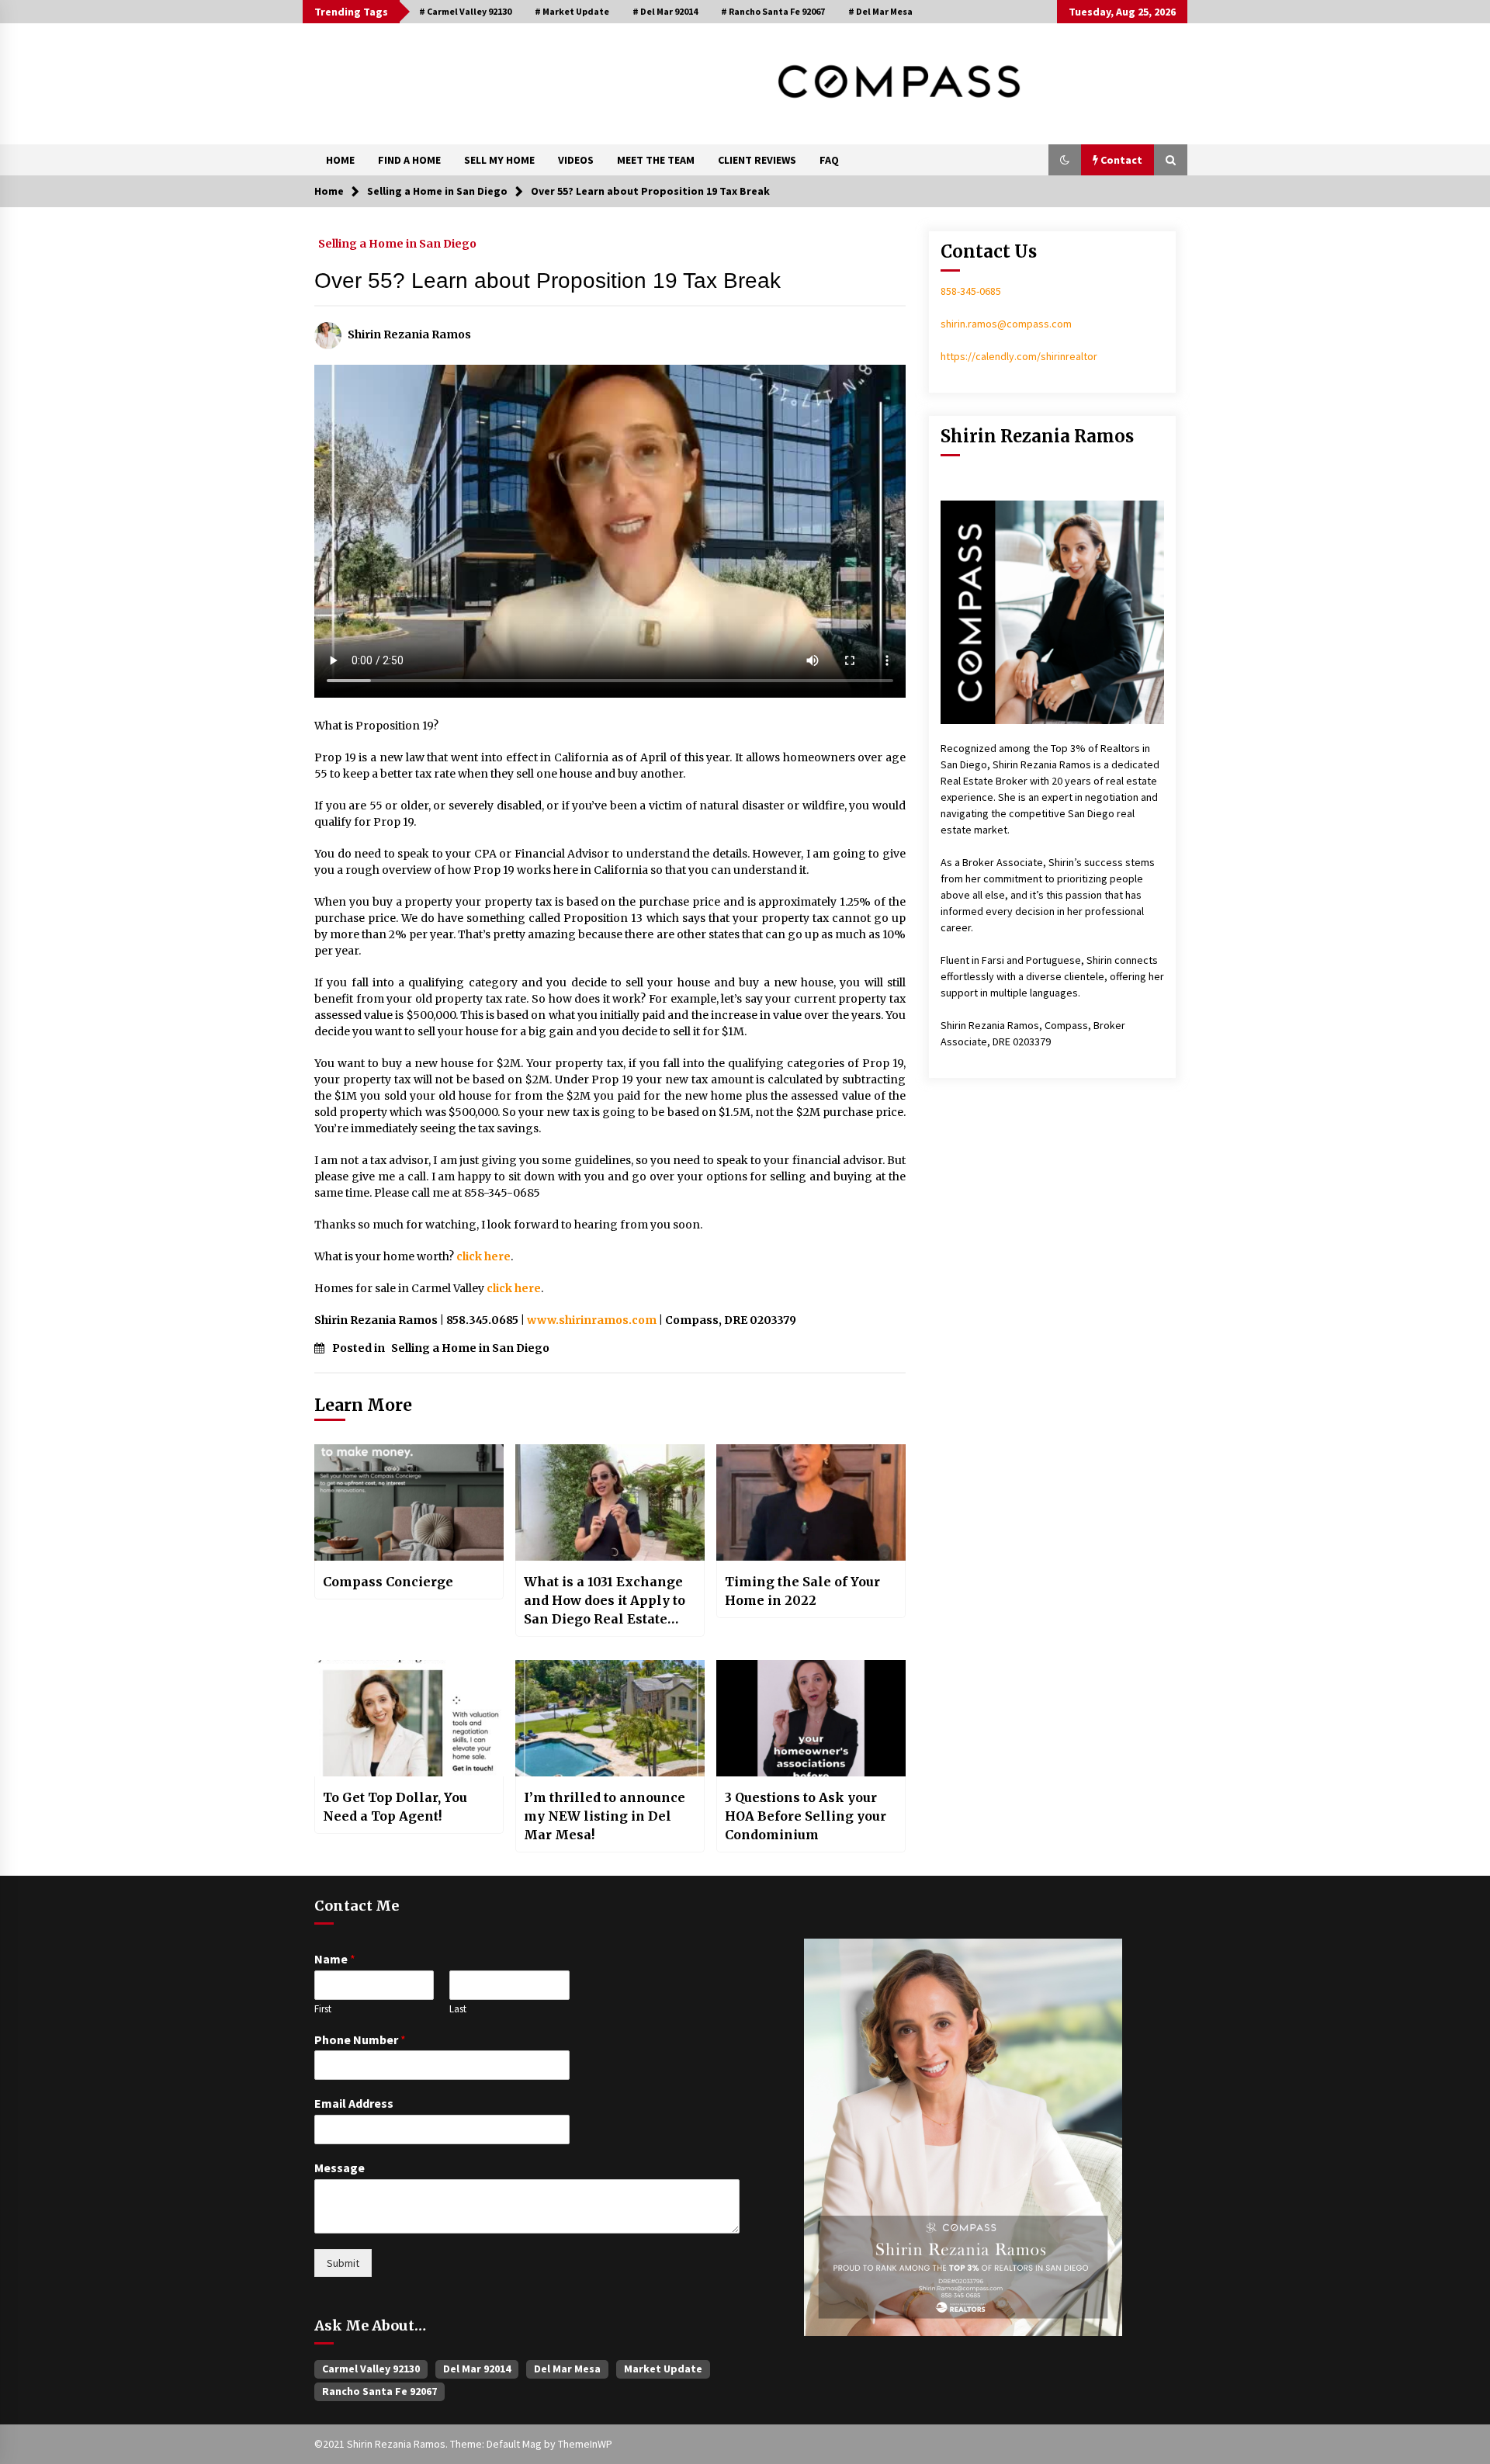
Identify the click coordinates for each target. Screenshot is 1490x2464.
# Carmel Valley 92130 (465, 11)
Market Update (663, 2369)
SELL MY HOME (499, 160)
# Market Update (572, 11)
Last (458, 2009)
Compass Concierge (388, 1582)
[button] (1065, 160)
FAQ (829, 160)
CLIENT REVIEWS (757, 160)
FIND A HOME (409, 160)
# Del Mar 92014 (665, 11)
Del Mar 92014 (477, 2369)
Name (335, 1959)
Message (340, 2168)
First (323, 2009)
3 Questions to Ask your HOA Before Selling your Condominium (806, 1816)
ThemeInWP (585, 2444)
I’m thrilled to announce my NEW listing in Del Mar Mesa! (605, 1816)
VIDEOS (576, 160)
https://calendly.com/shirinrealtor (1019, 356)
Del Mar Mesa (567, 2369)
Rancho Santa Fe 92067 (379, 2391)
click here (483, 1256)
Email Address (354, 2103)
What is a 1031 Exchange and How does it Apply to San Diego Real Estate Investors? (605, 1601)
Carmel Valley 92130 (371, 2369)
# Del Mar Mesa (880, 11)
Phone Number (360, 2039)
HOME (340, 160)
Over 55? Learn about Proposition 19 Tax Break (547, 281)
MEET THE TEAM (656, 160)
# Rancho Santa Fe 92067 (773, 11)
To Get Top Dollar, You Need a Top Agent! (395, 1807)
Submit (343, 2263)
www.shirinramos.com (592, 1320)
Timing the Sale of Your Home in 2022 (802, 1591)
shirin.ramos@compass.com (1006, 324)
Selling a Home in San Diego (397, 243)
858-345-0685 (971, 291)
